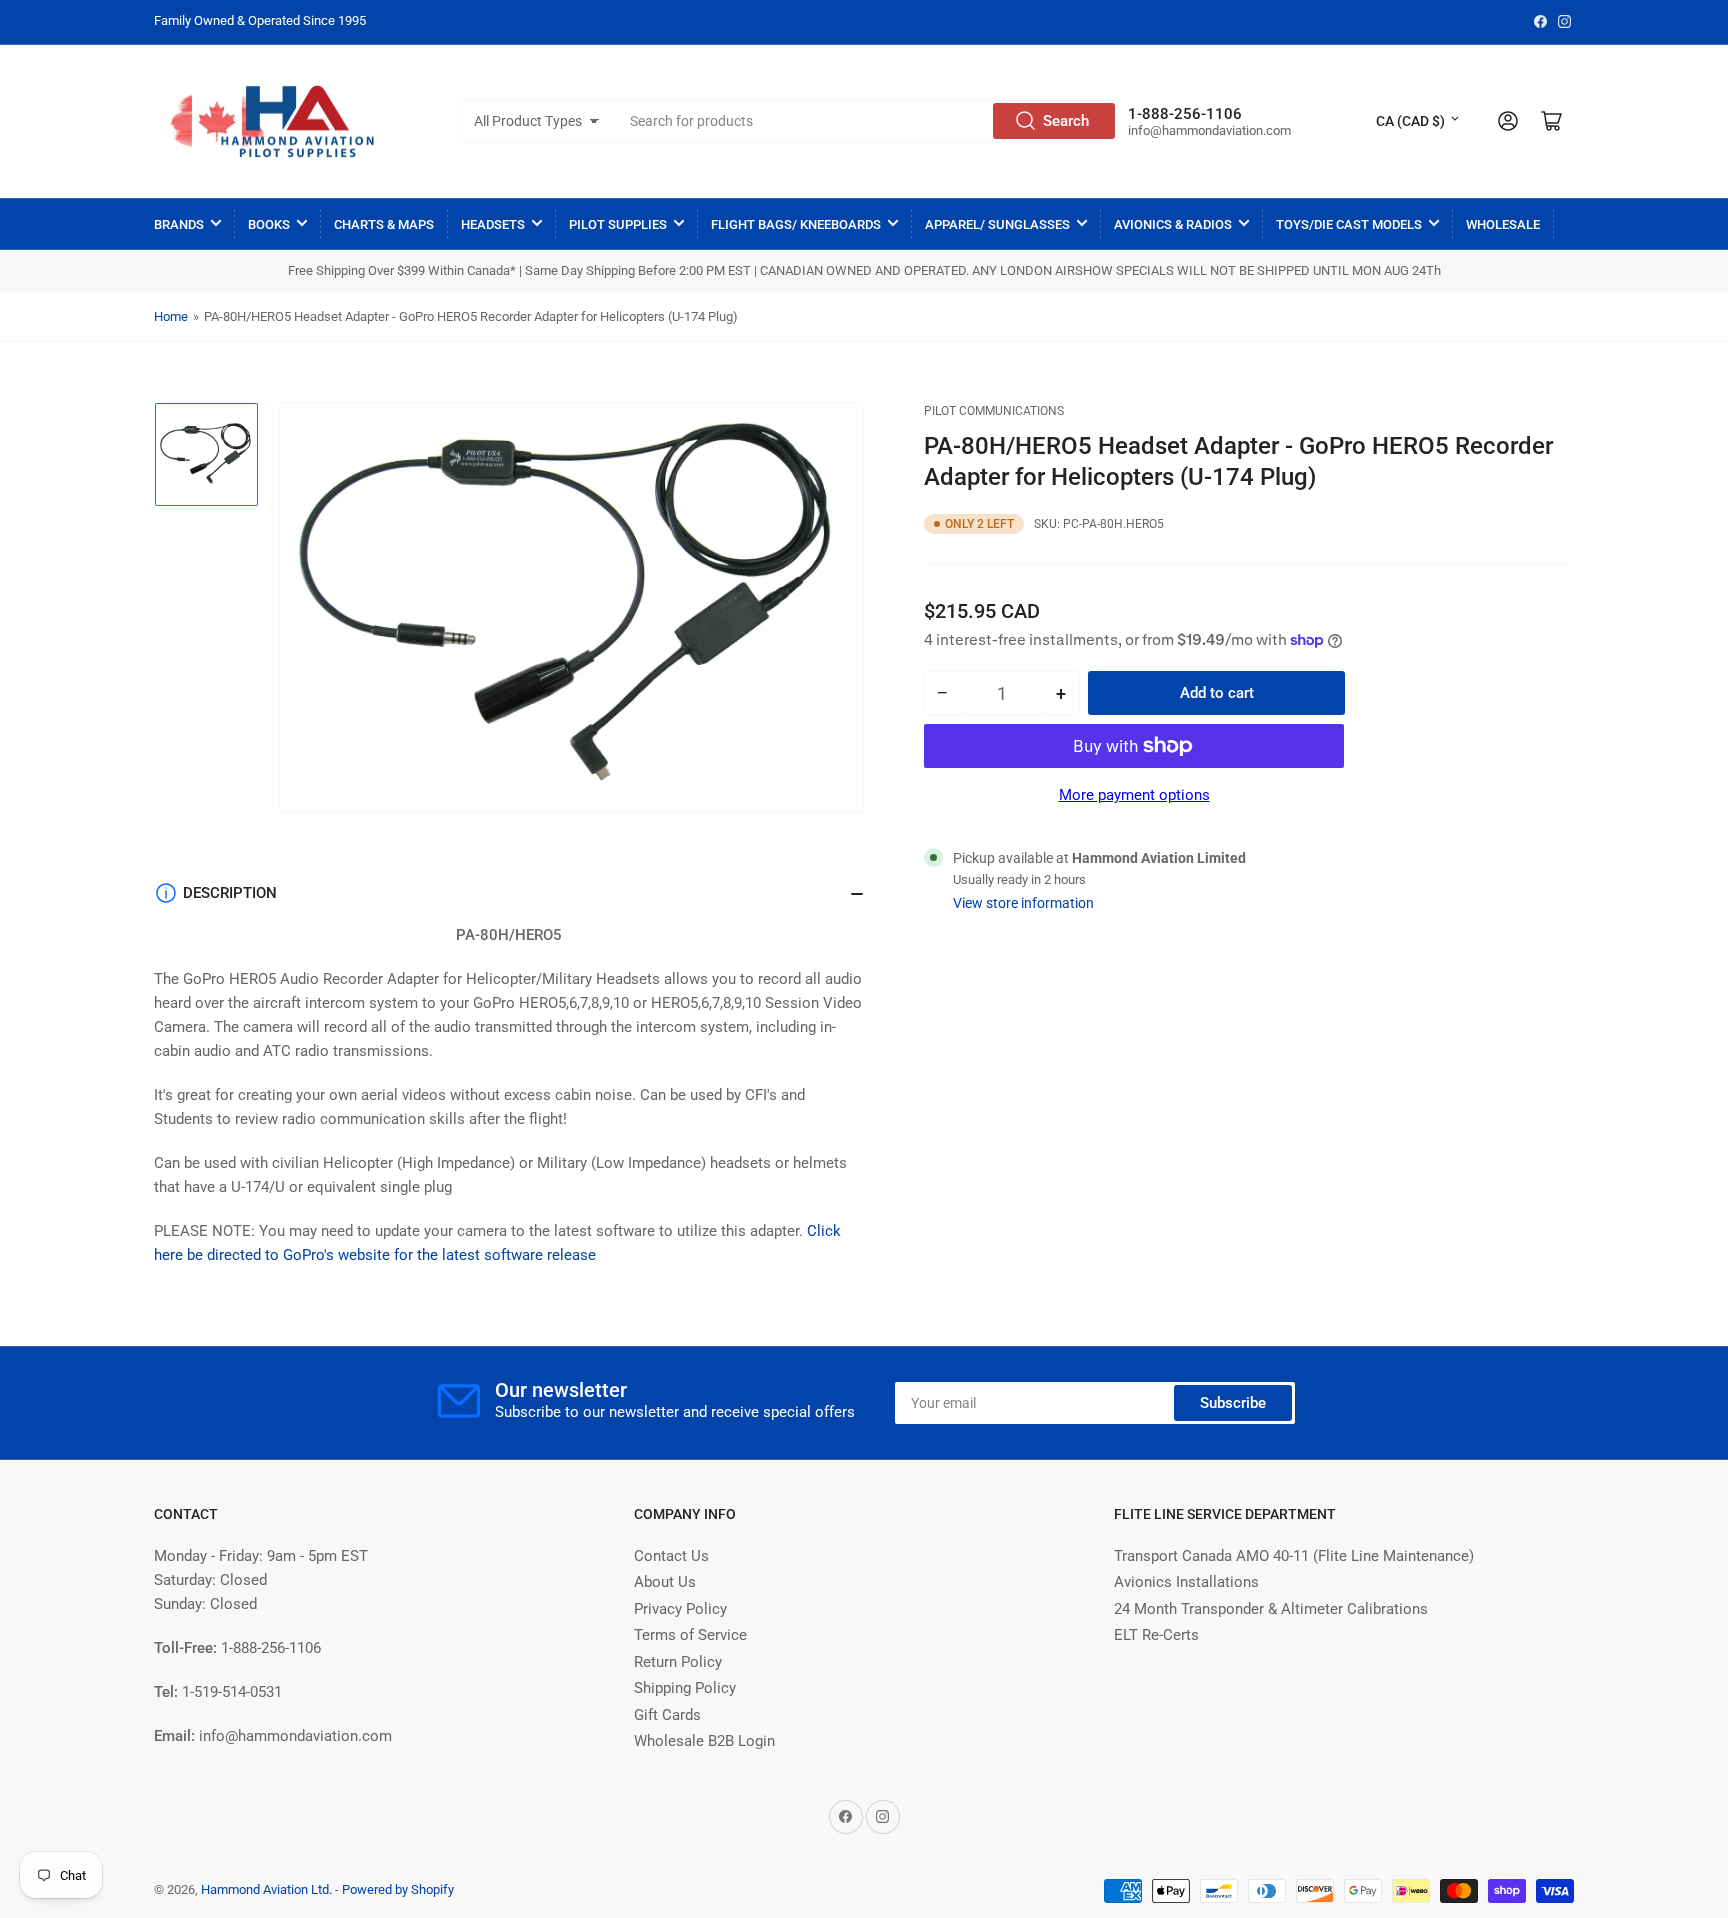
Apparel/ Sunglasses (997, 224)
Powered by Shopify (398, 1889)
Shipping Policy (685, 1688)
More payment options (1134, 795)
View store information (1023, 903)
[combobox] (867, 121)
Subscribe (1233, 1403)
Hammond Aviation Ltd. (266, 1889)
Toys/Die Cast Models (1349, 224)
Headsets (493, 224)
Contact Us (671, 1556)
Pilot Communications (994, 411)
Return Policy (678, 1662)
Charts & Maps (384, 224)
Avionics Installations (1186, 1582)
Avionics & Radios (1173, 224)
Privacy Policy (680, 1609)
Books (269, 224)
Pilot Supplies (618, 224)
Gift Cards (667, 1715)
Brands (179, 224)
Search (1066, 121)
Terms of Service (690, 1635)
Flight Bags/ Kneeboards (796, 224)
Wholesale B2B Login (704, 1741)
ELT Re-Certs (1156, 1635)
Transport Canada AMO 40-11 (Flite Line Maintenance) (1294, 1556)
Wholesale (1503, 224)
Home (171, 316)
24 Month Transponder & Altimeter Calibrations (1271, 1609)
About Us (665, 1582)
